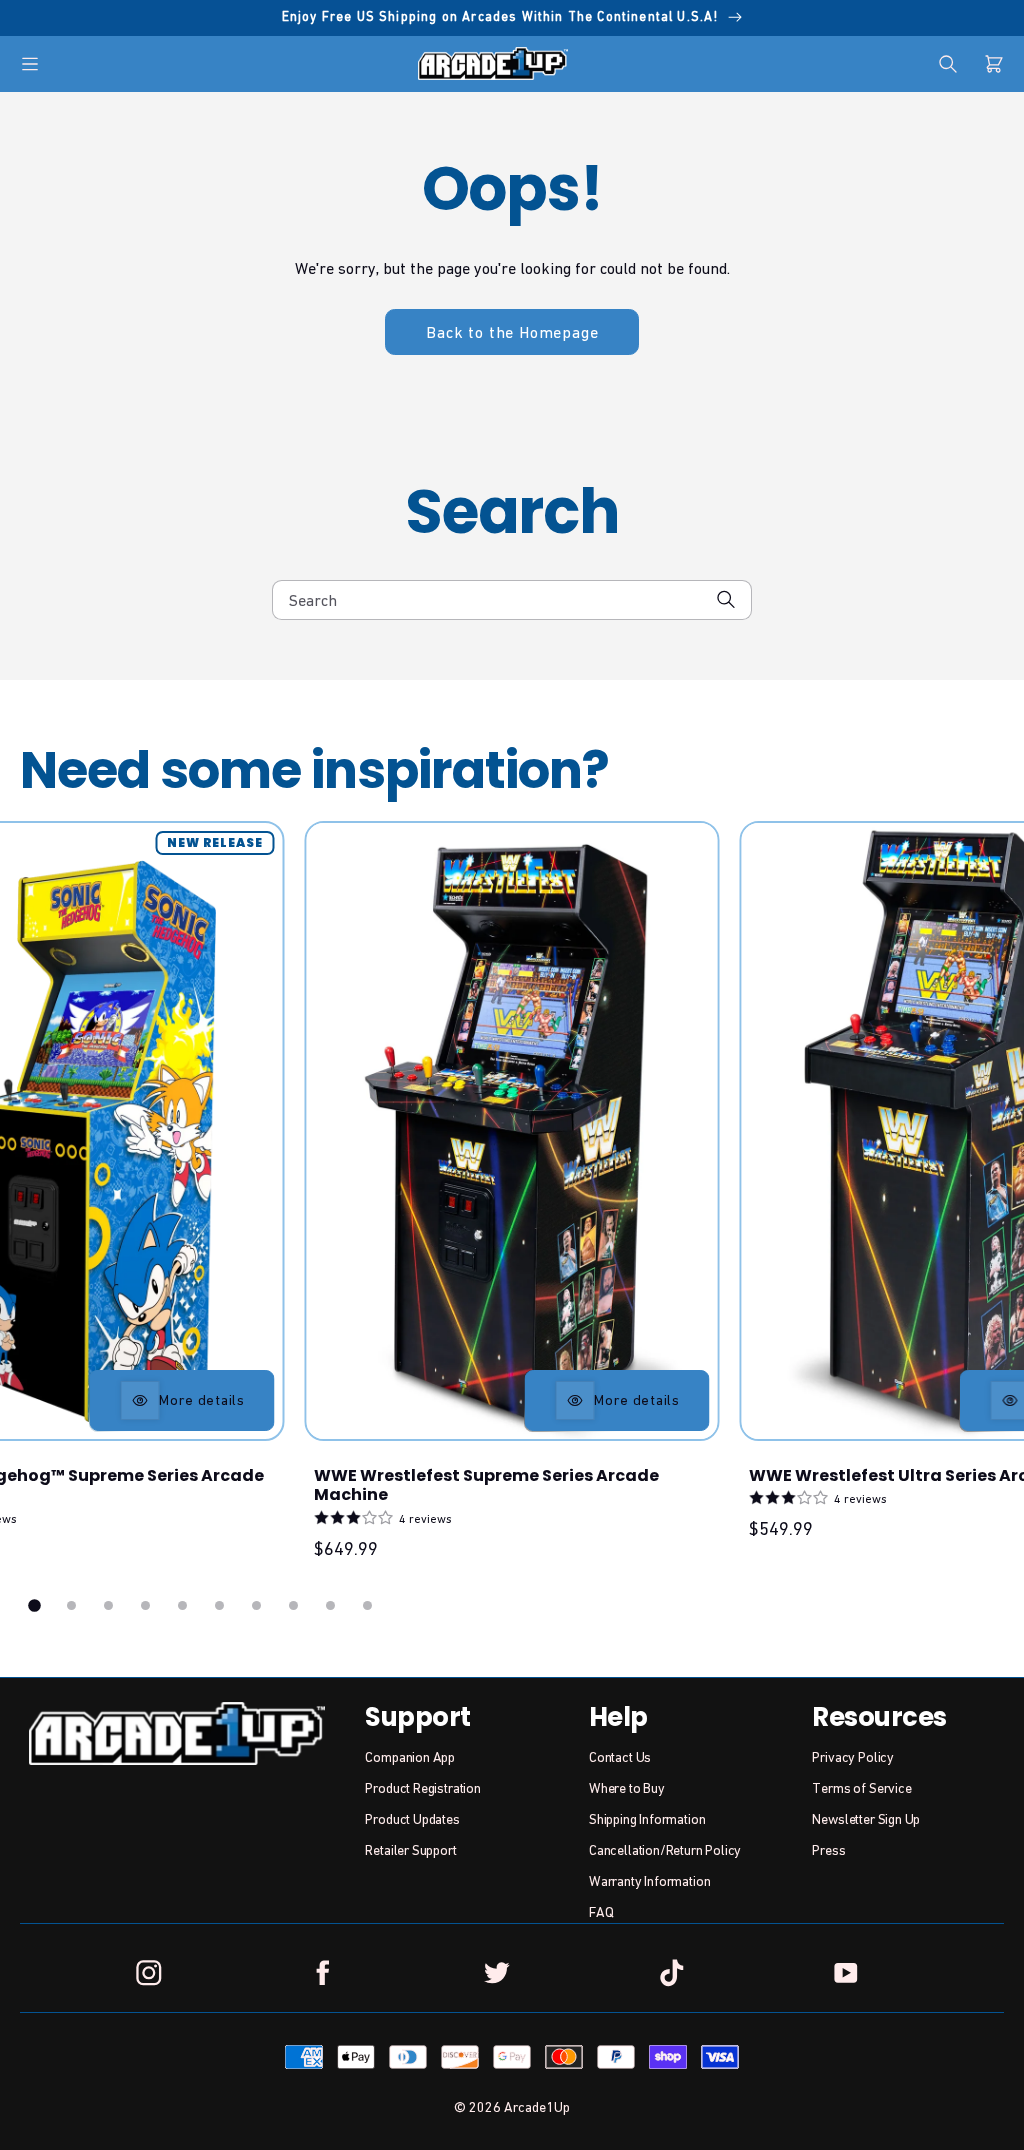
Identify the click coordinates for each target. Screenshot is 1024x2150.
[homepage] (493, 63)
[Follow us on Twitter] (497, 1972)
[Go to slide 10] (367, 1605)
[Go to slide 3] (108, 1605)
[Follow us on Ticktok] (671, 1972)
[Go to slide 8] (293, 1605)
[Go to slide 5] (182, 1605)
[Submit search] (726, 599)
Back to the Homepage (512, 332)
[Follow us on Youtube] (846, 1972)
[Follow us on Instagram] (149, 1972)
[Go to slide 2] (71, 1605)
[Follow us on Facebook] (323, 1972)
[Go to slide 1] (35, 1605)
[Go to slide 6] (219, 1605)
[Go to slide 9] (330, 1605)
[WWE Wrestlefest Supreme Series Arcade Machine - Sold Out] (512, 1131)
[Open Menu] (30, 64)
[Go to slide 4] (145, 1605)
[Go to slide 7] (256, 1605)
